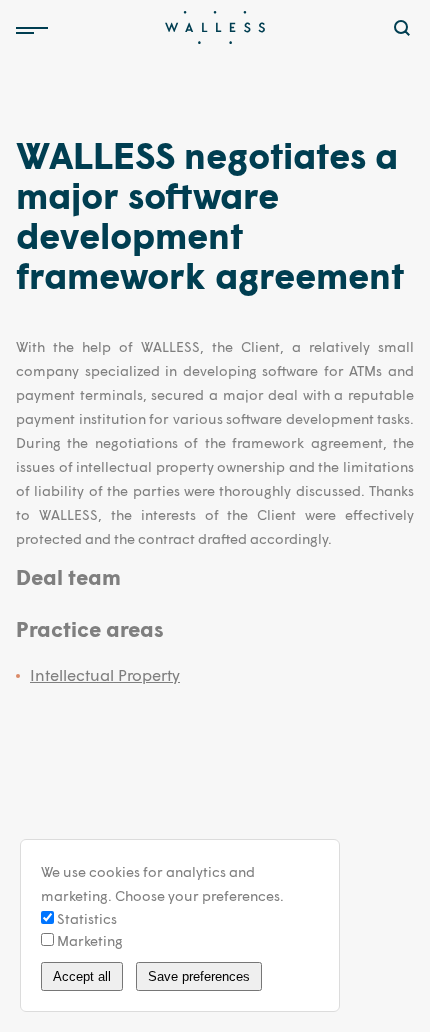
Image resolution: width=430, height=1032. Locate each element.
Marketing (88, 940)
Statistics (85, 918)
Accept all (82, 976)
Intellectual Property (105, 674)
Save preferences (199, 976)
